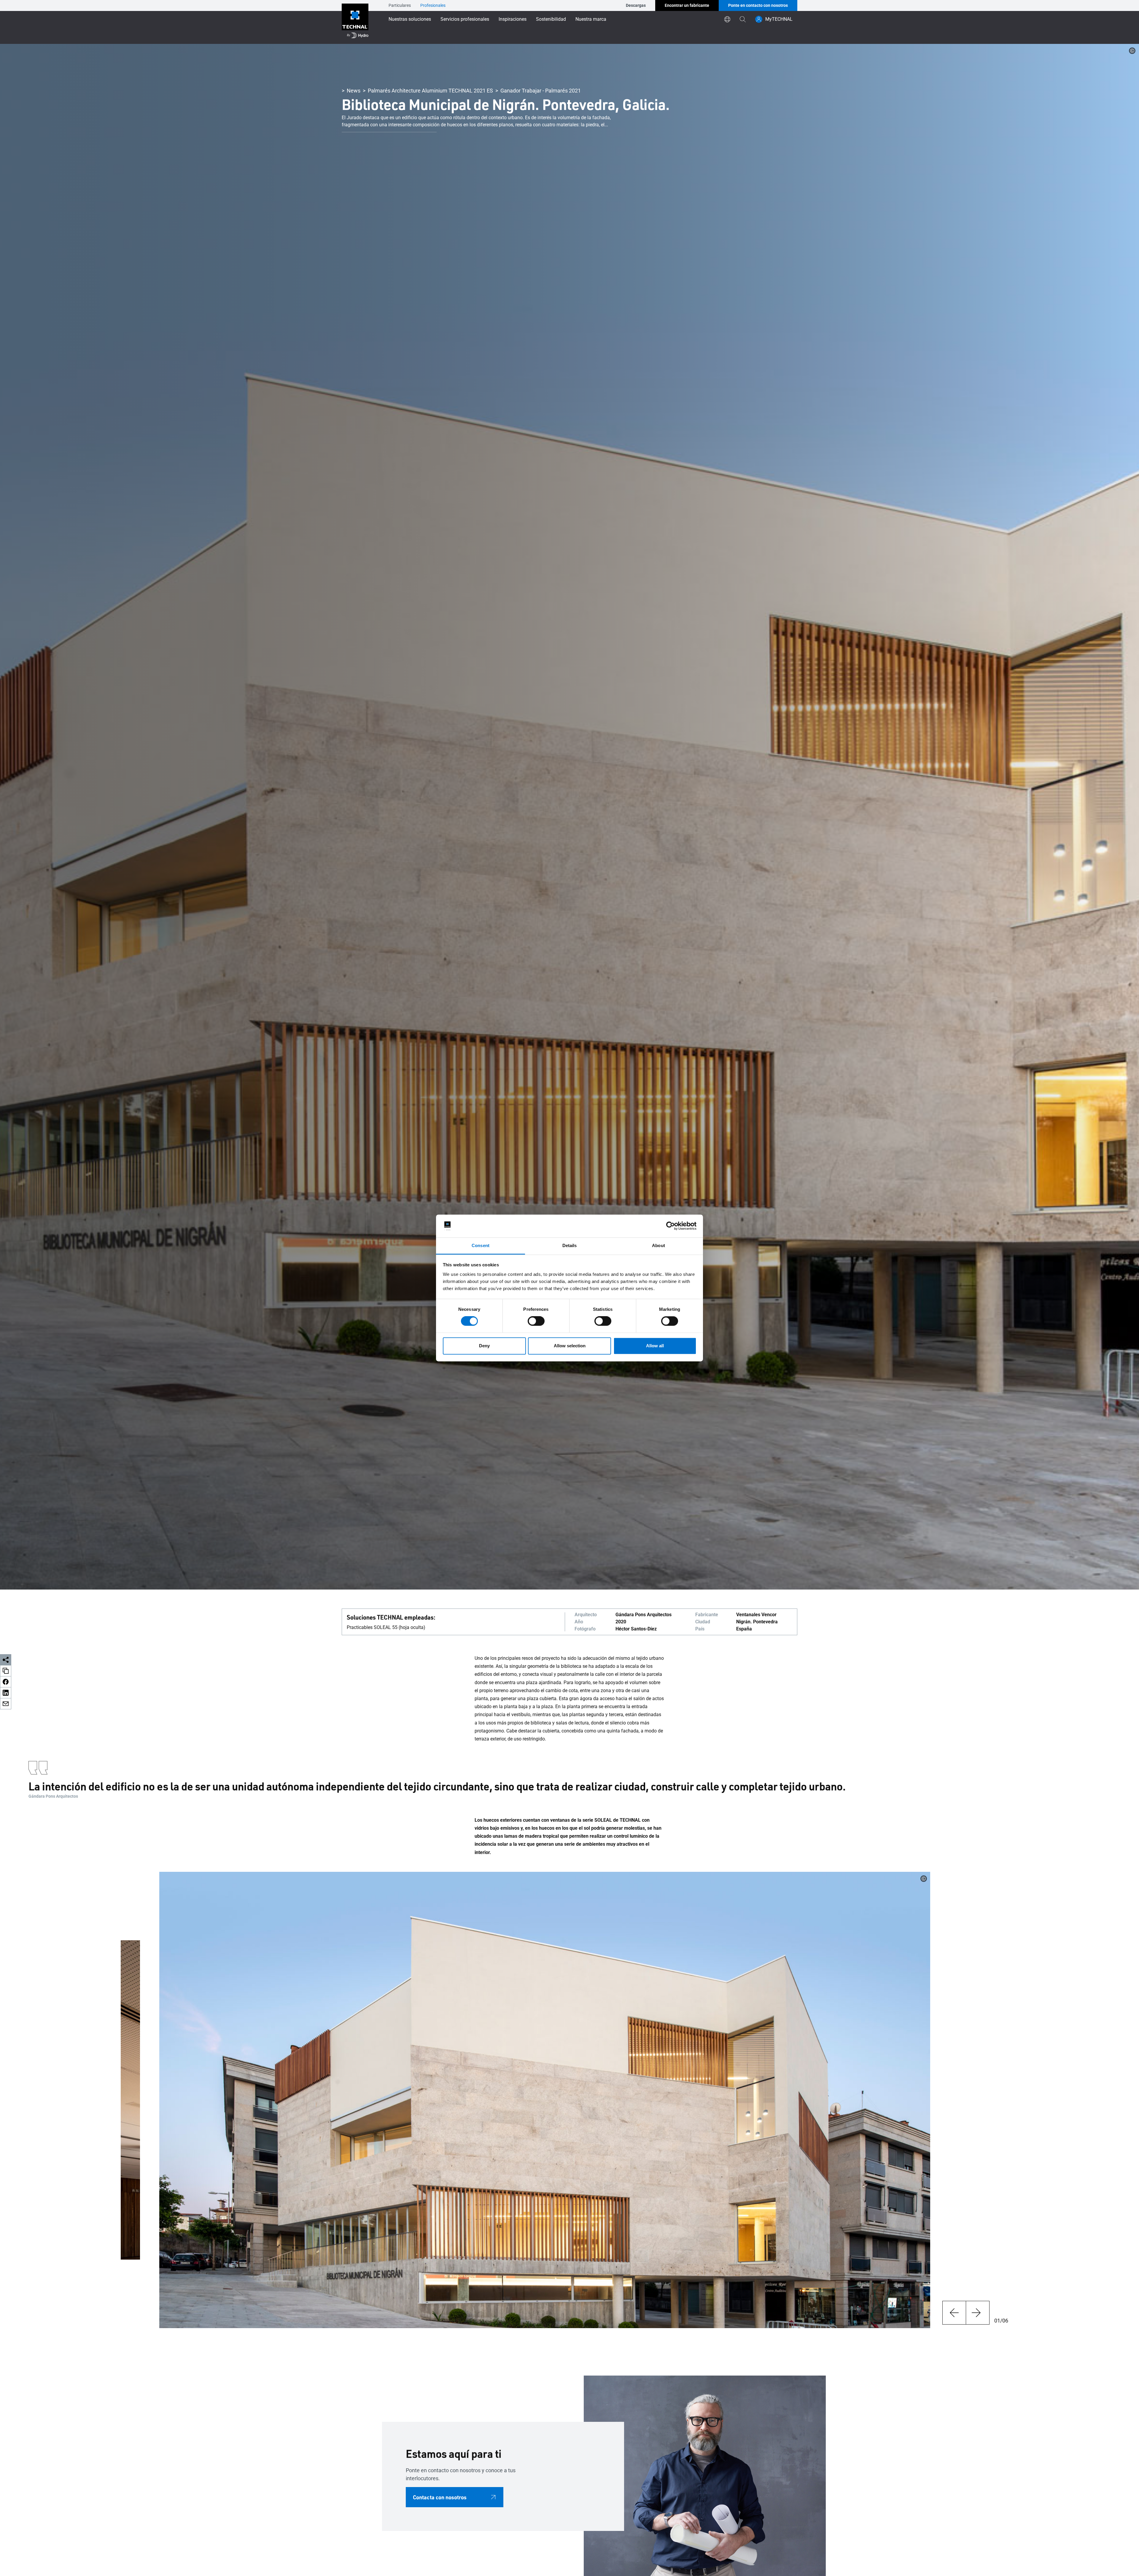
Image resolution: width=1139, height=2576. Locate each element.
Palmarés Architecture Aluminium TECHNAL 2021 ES (430, 91)
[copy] (6, 1671)
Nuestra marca (591, 19)
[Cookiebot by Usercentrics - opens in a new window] (670, 1226)
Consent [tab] (481, 1245)
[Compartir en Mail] (6, 1704)
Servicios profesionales (465, 19)
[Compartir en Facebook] (6, 1682)
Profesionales (433, 5)
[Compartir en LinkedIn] (6, 1693)
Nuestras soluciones (410, 19)
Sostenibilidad (551, 19)
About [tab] (658, 1245)
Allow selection (570, 1346)
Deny (484, 1346)
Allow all (655, 1346)
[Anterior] (954, 2313)
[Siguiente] (978, 2313)
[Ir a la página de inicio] (355, 22)
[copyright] (1132, 51)
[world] (727, 19)
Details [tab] (570, 1245)
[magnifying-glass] (743, 19)
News (354, 91)
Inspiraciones (513, 19)
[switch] (536, 1321)
